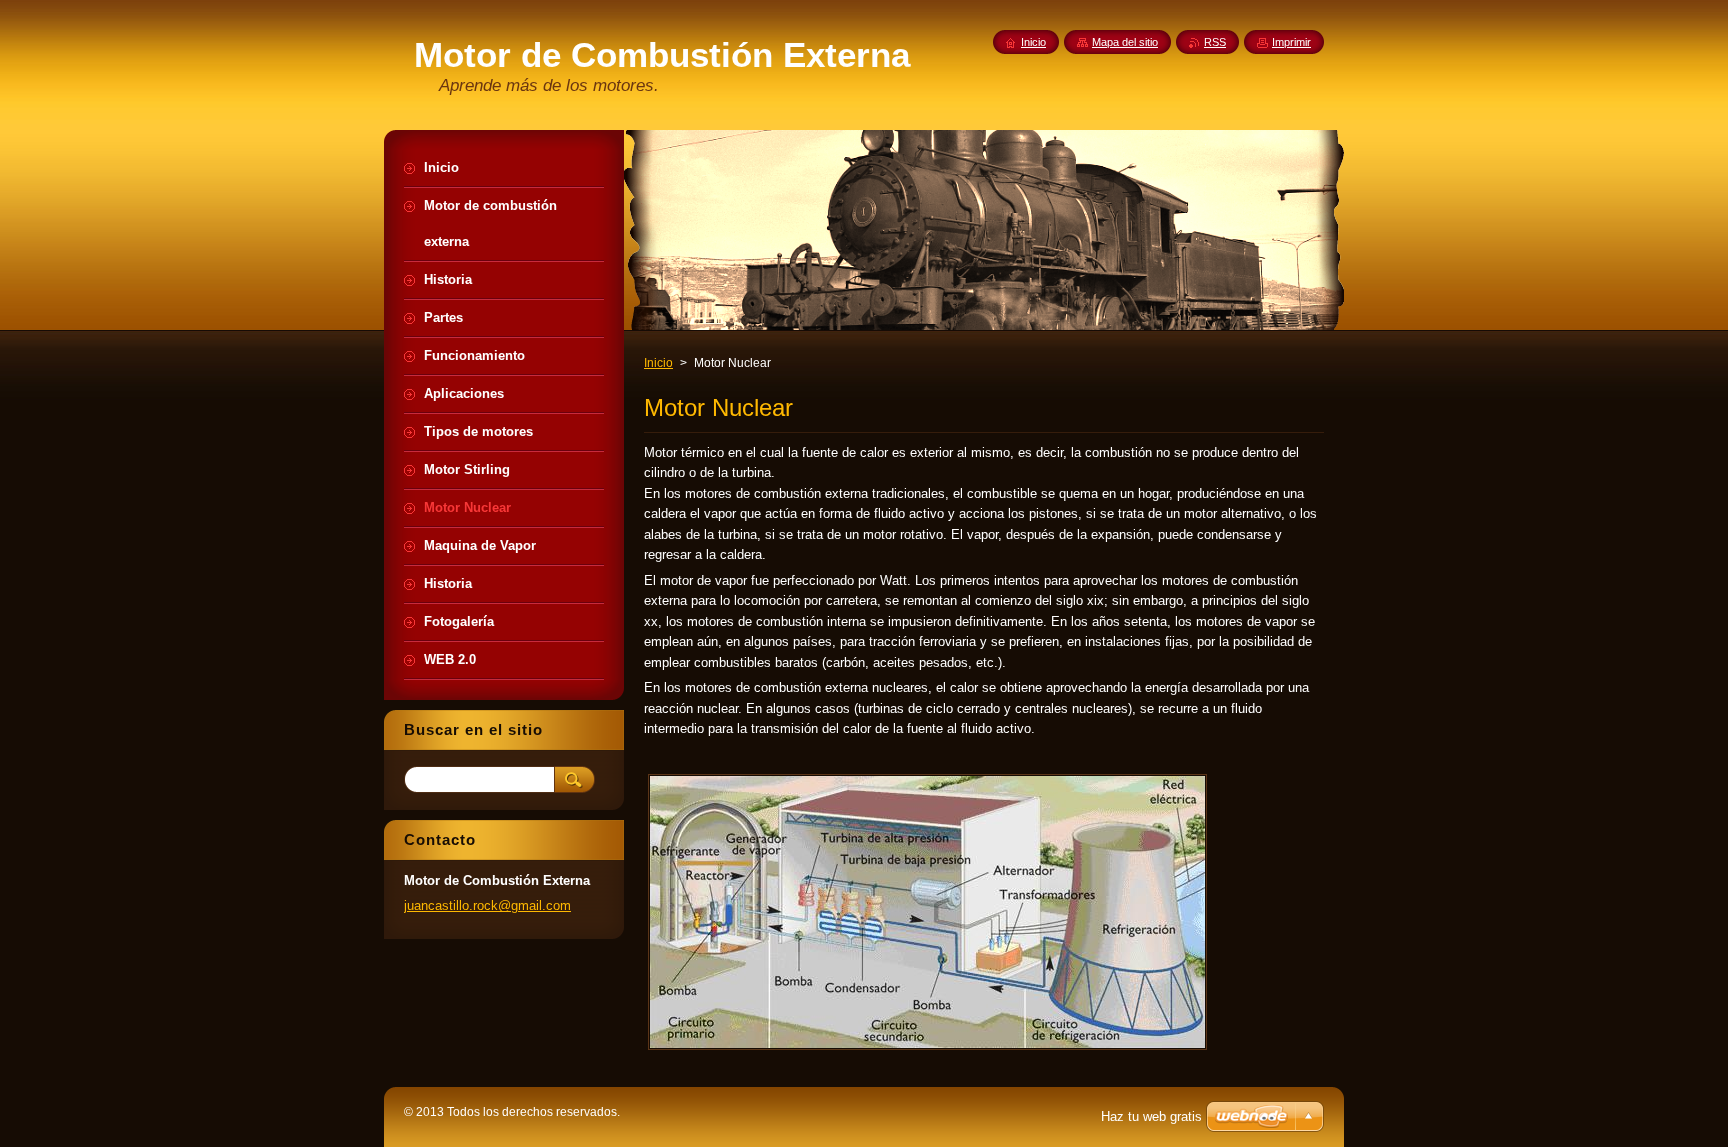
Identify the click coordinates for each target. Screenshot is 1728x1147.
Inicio (658, 363)
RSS (1215, 42)
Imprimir (1291, 42)
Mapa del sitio (1125, 42)
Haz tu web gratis (1151, 1116)
